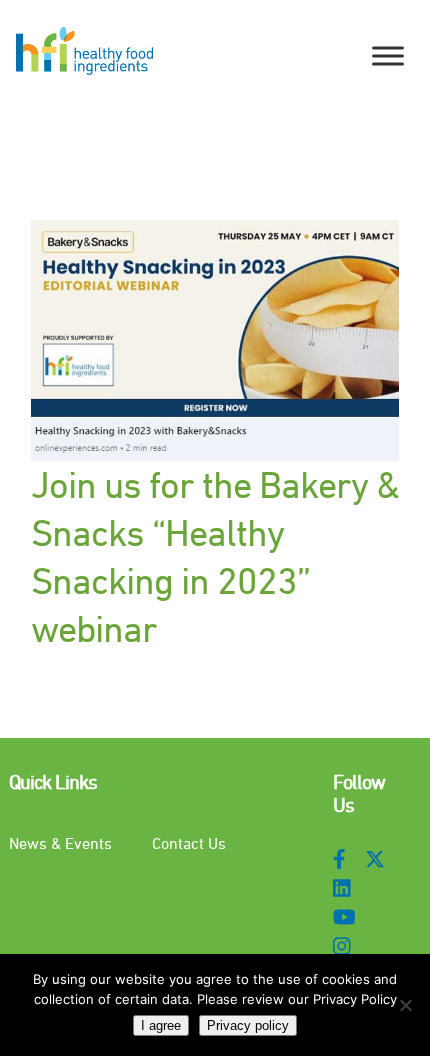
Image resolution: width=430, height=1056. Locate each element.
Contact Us (189, 843)
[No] (405, 1005)
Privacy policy (248, 1025)
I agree (161, 1025)
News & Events (60, 843)
